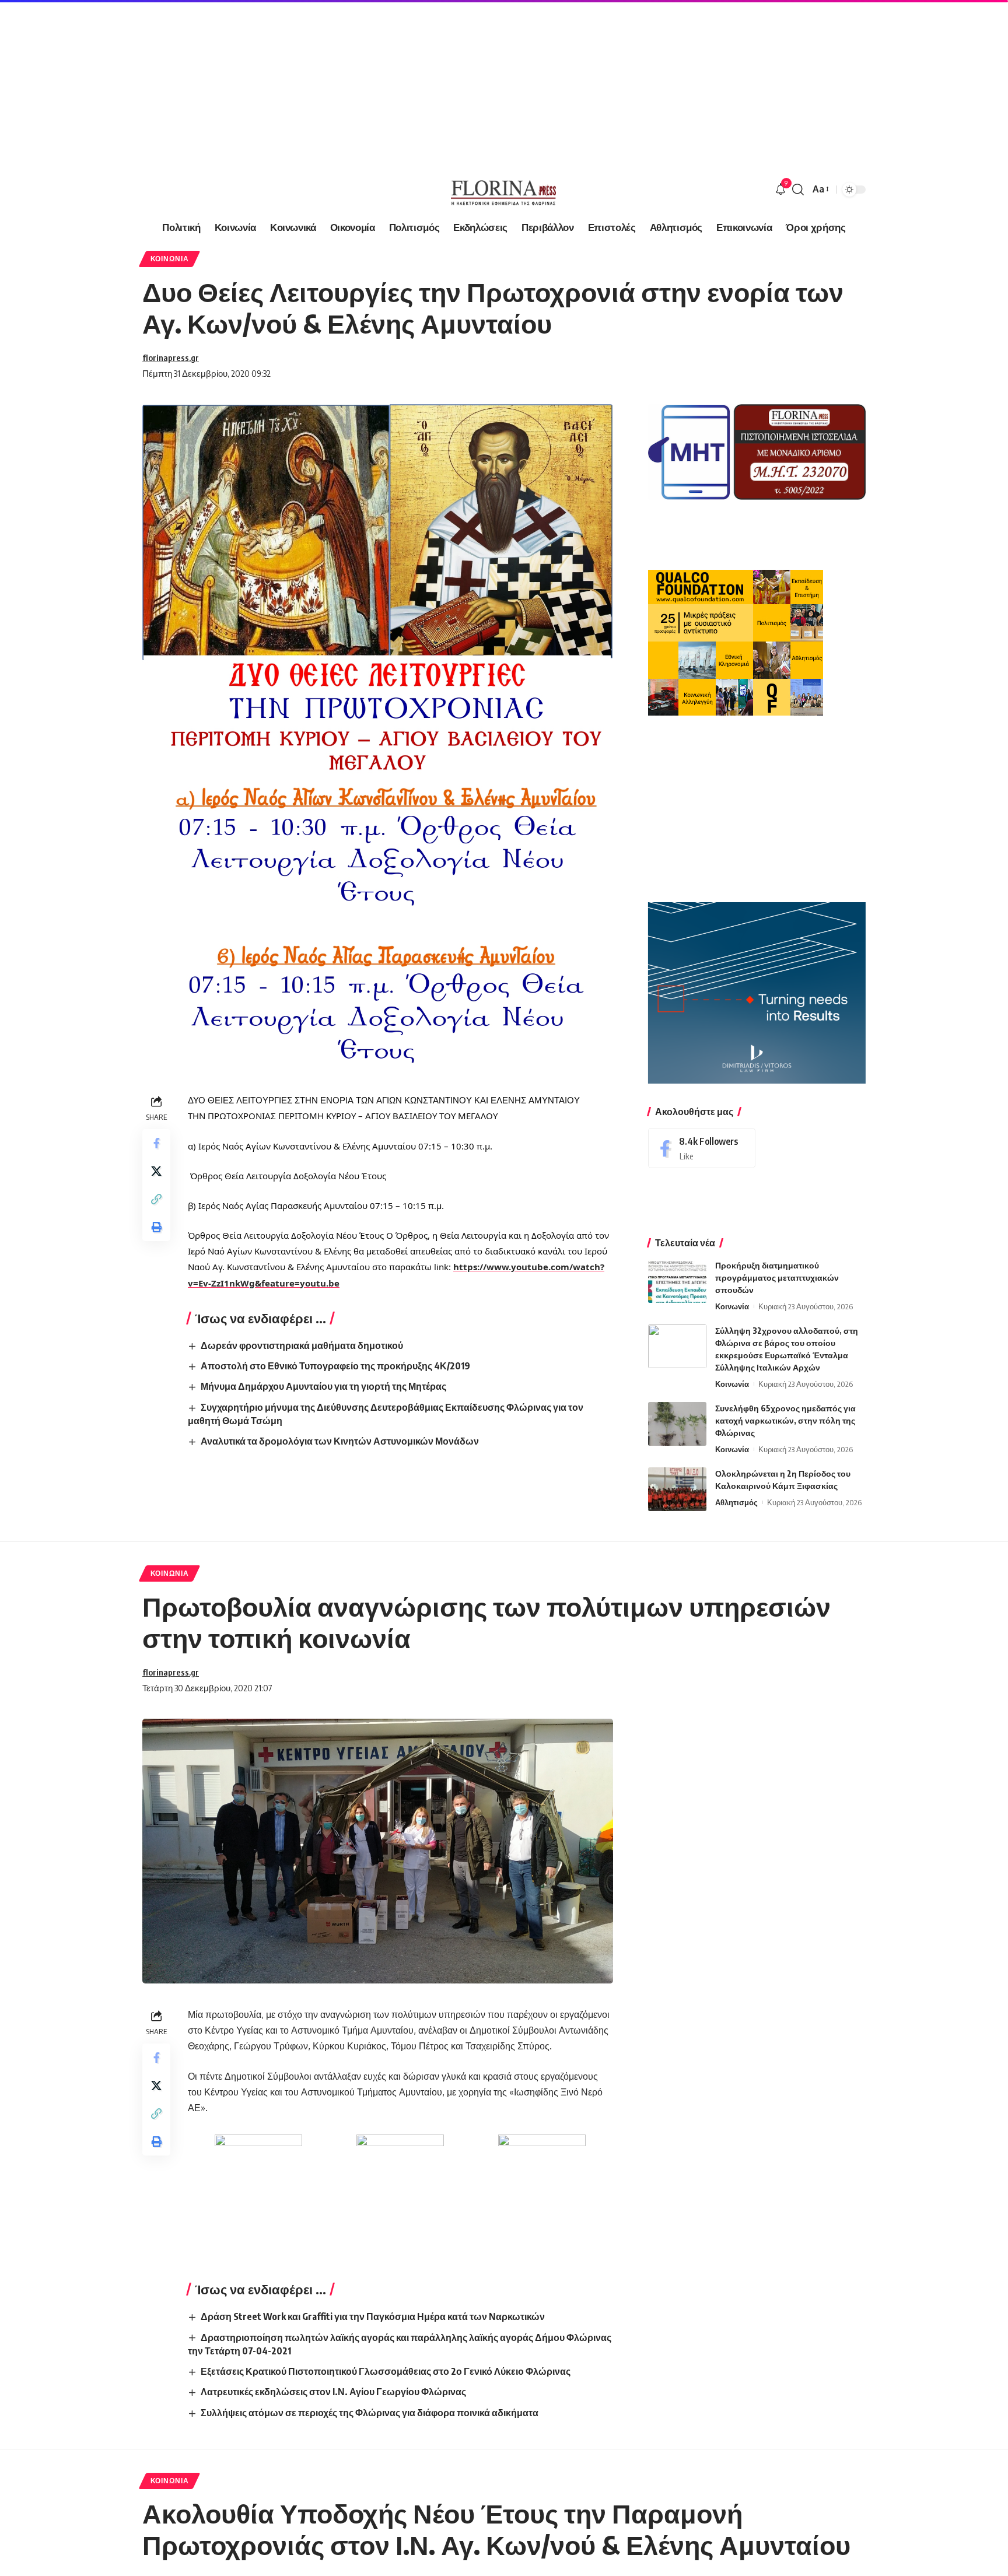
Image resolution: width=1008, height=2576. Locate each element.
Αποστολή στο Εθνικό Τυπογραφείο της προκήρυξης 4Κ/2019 (335, 1366)
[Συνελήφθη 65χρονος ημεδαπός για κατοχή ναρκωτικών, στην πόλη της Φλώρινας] (677, 1424)
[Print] (156, 1227)
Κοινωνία (170, 259)
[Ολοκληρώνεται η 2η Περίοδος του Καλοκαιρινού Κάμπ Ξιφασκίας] (677, 1489)
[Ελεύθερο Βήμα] (504, 190)
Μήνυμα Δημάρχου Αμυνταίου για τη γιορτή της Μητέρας (323, 1386)
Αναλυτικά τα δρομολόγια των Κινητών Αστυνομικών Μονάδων (340, 1441)
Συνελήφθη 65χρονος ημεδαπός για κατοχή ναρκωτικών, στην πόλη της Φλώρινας (785, 1420)
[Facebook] (702, 1148)
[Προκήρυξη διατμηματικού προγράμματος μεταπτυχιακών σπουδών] (677, 1281)
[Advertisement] (350, 82)
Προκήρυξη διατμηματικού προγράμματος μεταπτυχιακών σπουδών (777, 1278)
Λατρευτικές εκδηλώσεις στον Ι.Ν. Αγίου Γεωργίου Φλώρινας (333, 2392)
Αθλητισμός (736, 1502)
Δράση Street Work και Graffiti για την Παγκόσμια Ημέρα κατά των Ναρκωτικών (373, 2316)
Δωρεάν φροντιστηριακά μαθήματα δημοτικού (302, 1345)
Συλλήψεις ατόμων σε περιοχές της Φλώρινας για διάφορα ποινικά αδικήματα (370, 2413)
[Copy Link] (156, 1199)
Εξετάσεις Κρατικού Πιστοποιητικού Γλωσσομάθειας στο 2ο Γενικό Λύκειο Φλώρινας (386, 2371)
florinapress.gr (171, 358)
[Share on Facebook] (156, 1143)
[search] (798, 190)
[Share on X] (156, 1171)
